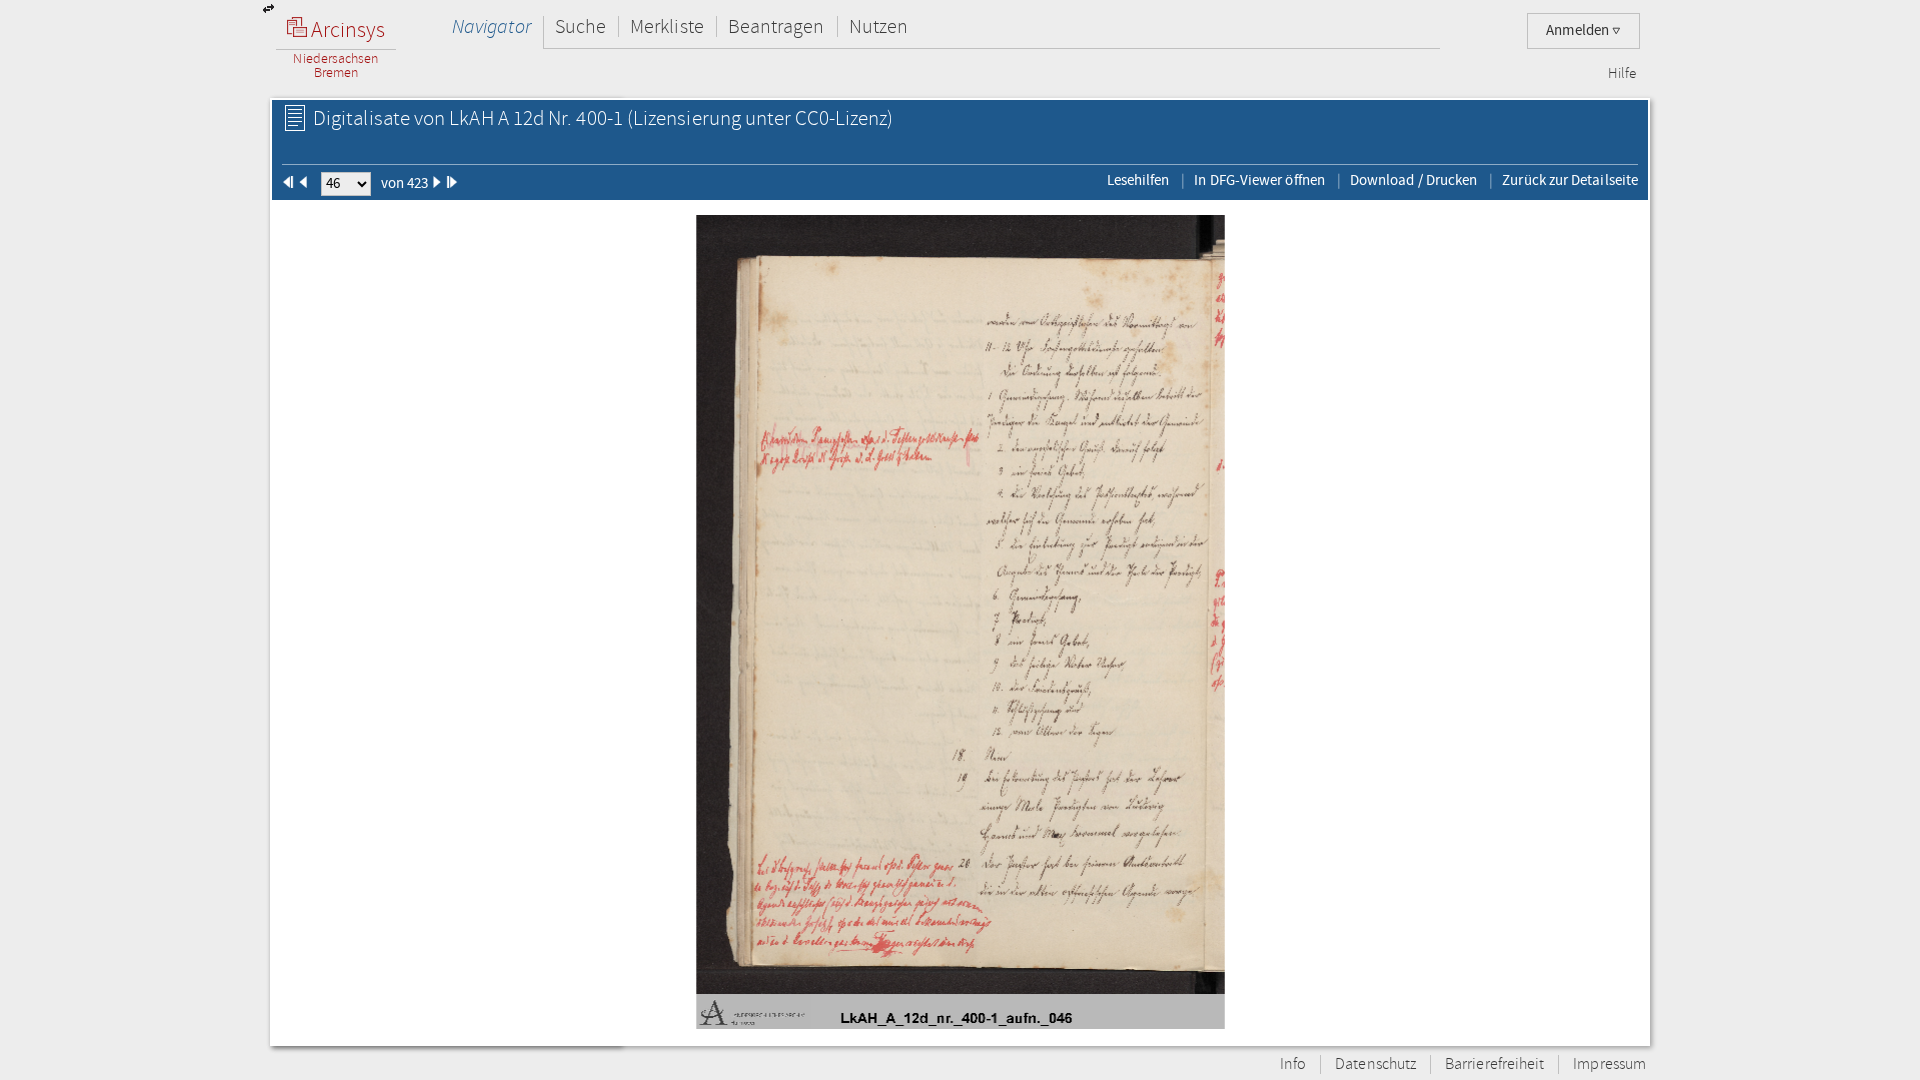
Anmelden (1579, 30)
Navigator (491, 26)
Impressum (1609, 1064)
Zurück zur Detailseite (1570, 180)
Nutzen (878, 26)
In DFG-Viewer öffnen (1259, 180)
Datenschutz (1375, 1064)
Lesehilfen (1138, 180)
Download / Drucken (1413, 180)
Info (1293, 1064)
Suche (580, 26)
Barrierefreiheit (1494, 1064)
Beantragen (776, 26)
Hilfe (1622, 74)
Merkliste (667, 26)
